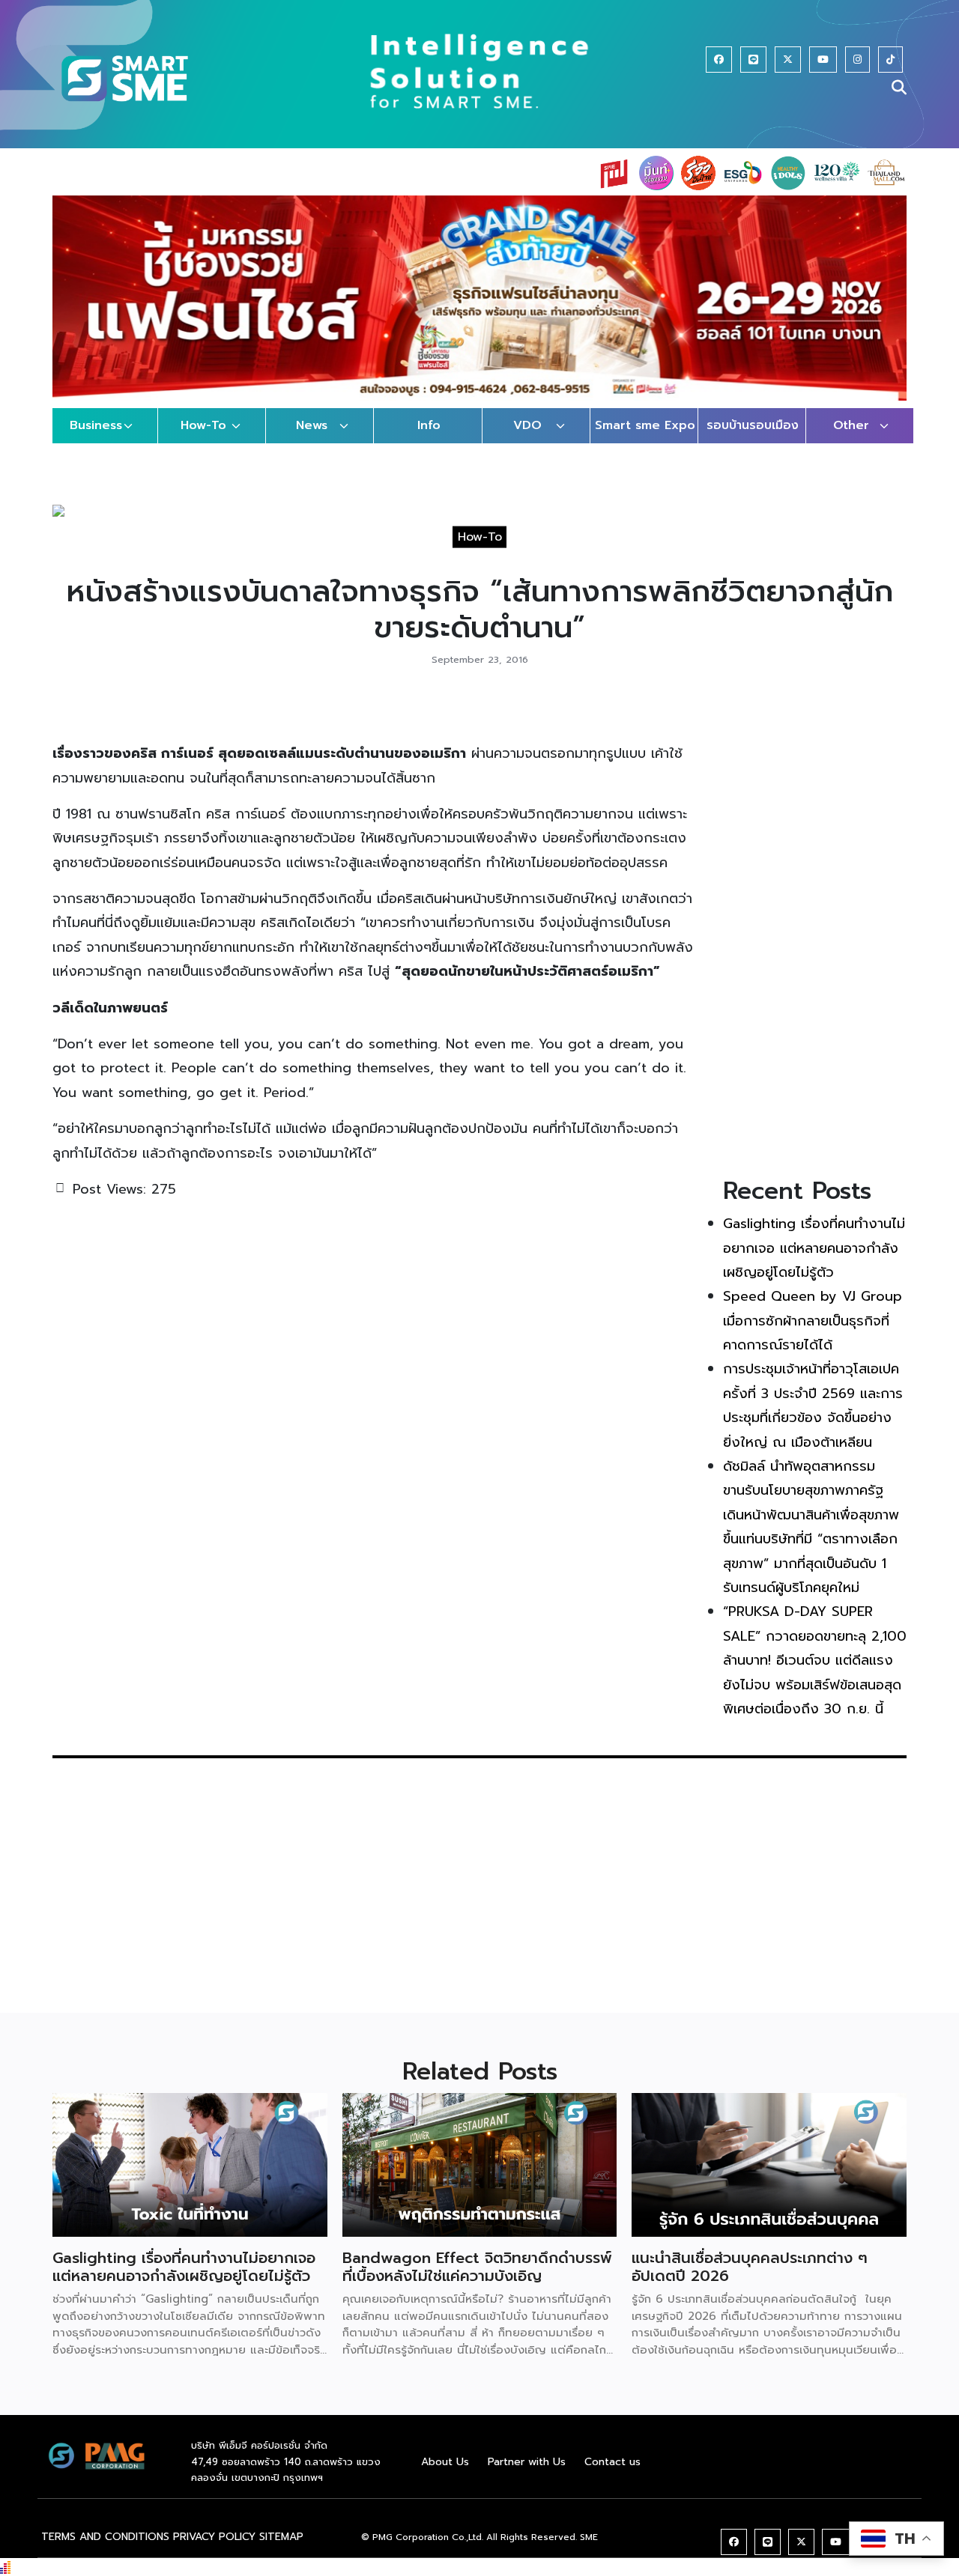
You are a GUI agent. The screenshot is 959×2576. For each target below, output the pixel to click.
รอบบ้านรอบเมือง (753, 425)
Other (851, 425)
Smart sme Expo (645, 425)
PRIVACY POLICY (214, 2537)
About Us (445, 2462)
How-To (203, 425)
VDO (527, 425)
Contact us (612, 2462)
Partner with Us (527, 2462)
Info (429, 425)
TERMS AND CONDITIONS (105, 2537)
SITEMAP (281, 2537)
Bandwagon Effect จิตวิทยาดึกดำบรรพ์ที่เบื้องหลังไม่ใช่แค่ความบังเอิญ (477, 2267)
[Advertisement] (815, 930)
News (312, 425)
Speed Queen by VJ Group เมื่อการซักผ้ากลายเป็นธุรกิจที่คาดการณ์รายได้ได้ (813, 1321)
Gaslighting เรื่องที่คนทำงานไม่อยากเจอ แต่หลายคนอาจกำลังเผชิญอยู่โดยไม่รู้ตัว (814, 1248)
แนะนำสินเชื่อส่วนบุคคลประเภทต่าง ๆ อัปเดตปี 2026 (750, 2267)
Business (96, 425)
